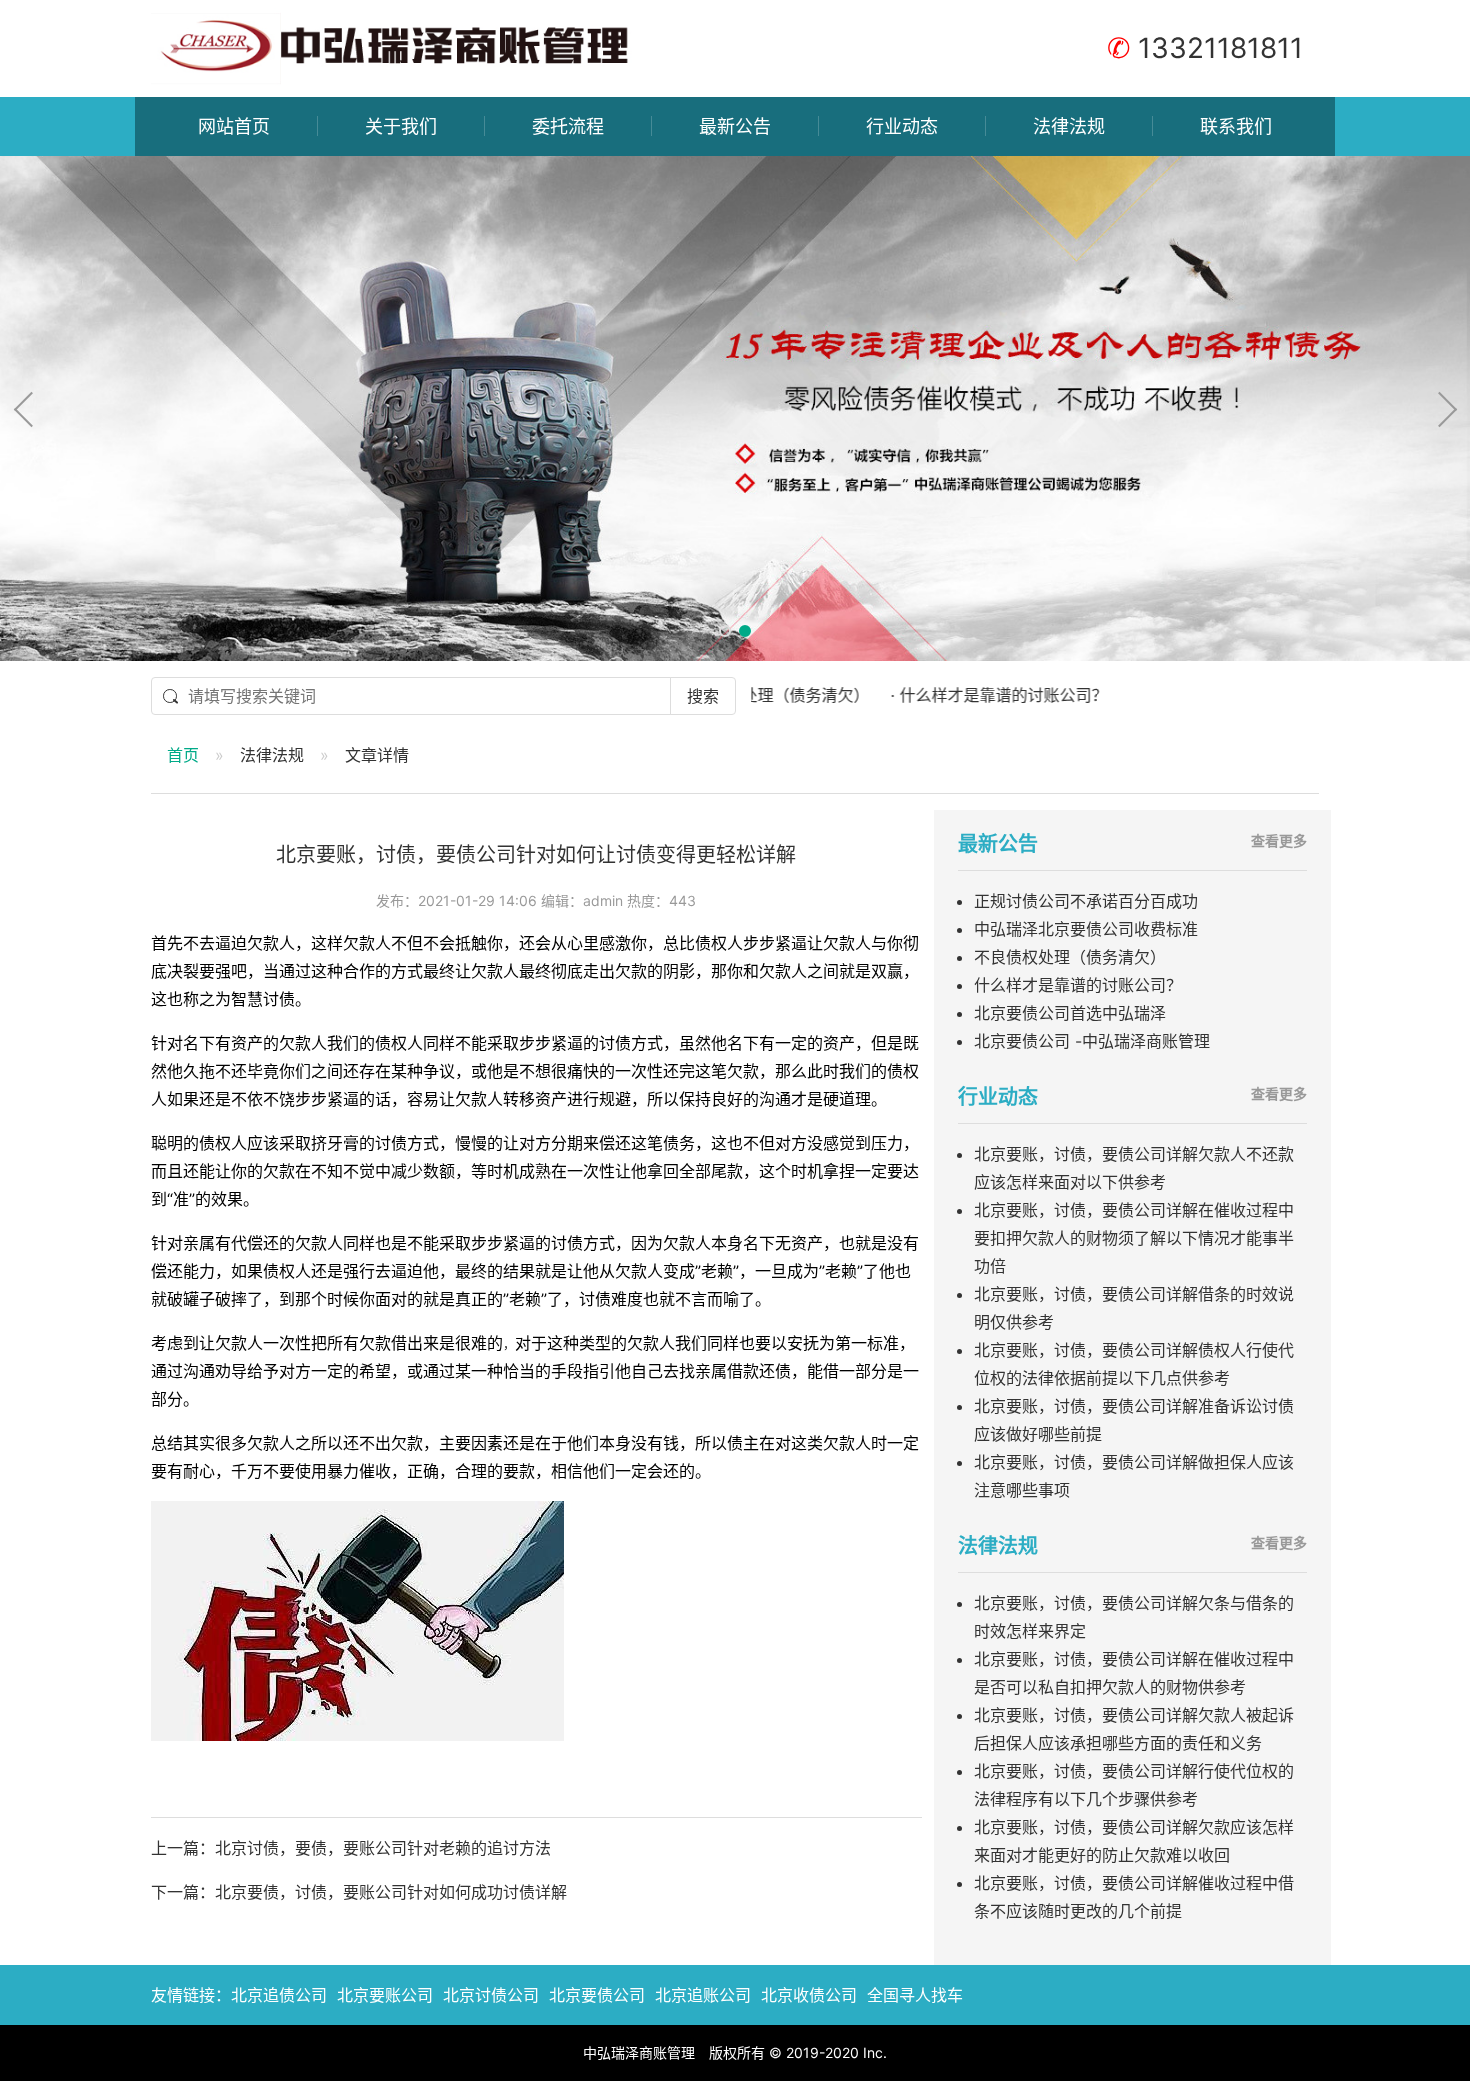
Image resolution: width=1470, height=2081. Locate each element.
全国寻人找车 (915, 1995)
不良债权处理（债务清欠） (1070, 957)
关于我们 (401, 126)
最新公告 (735, 126)
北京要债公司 (597, 1995)
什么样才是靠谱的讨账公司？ (1078, 985)
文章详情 (377, 755)
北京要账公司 (385, 1995)
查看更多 (1279, 840)
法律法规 (1069, 126)
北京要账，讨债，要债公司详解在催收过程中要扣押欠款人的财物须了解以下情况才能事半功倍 (1134, 1238)
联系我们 (1236, 126)
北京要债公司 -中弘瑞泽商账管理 (1092, 1041)
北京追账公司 (703, 1995)
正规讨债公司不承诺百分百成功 (1086, 901)
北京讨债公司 (491, 1995)
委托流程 (568, 126)
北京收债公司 (809, 1995)
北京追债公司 (279, 1995)
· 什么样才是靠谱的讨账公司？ (931, 695)
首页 (183, 755)
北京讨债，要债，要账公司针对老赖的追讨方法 (383, 1848)
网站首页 (234, 126)
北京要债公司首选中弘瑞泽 (1070, 1013)
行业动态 (902, 126)
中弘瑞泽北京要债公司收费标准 (1086, 929)
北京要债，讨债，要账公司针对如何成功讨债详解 (391, 1892)
